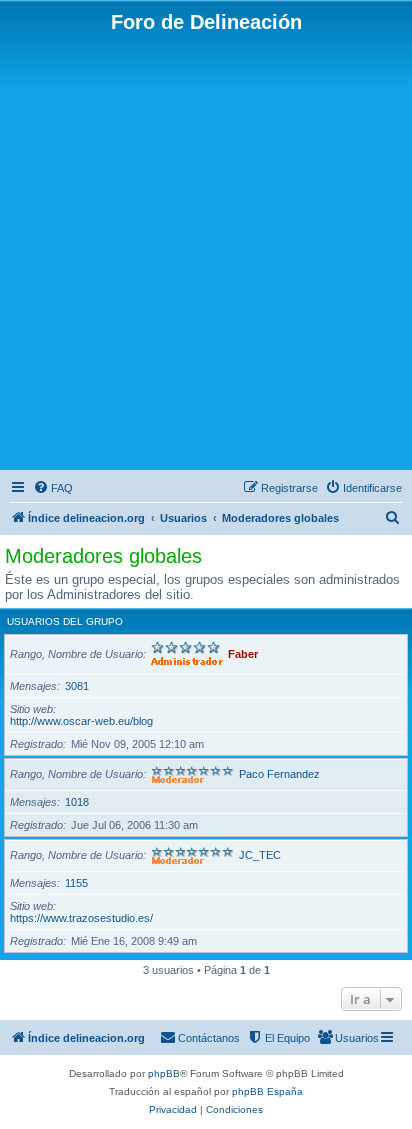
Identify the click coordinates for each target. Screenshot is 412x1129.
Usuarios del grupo (65, 621)
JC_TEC (260, 855)
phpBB (164, 1073)
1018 (77, 802)
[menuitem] (53, 488)
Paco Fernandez (279, 774)
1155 (76, 883)
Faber (243, 654)
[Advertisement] (206, 250)
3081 (77, 686)
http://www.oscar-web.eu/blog (81, 721)
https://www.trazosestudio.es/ (81, 918)
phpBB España (267, 1091)
